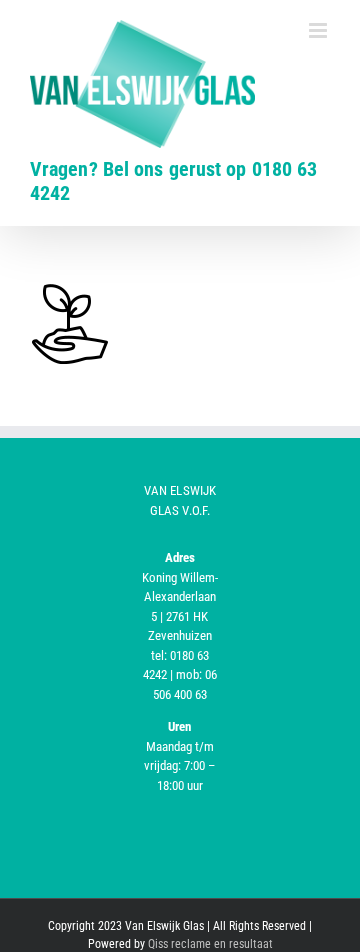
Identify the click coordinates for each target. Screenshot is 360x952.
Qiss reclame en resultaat (210, 944)
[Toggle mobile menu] (319, 30)
